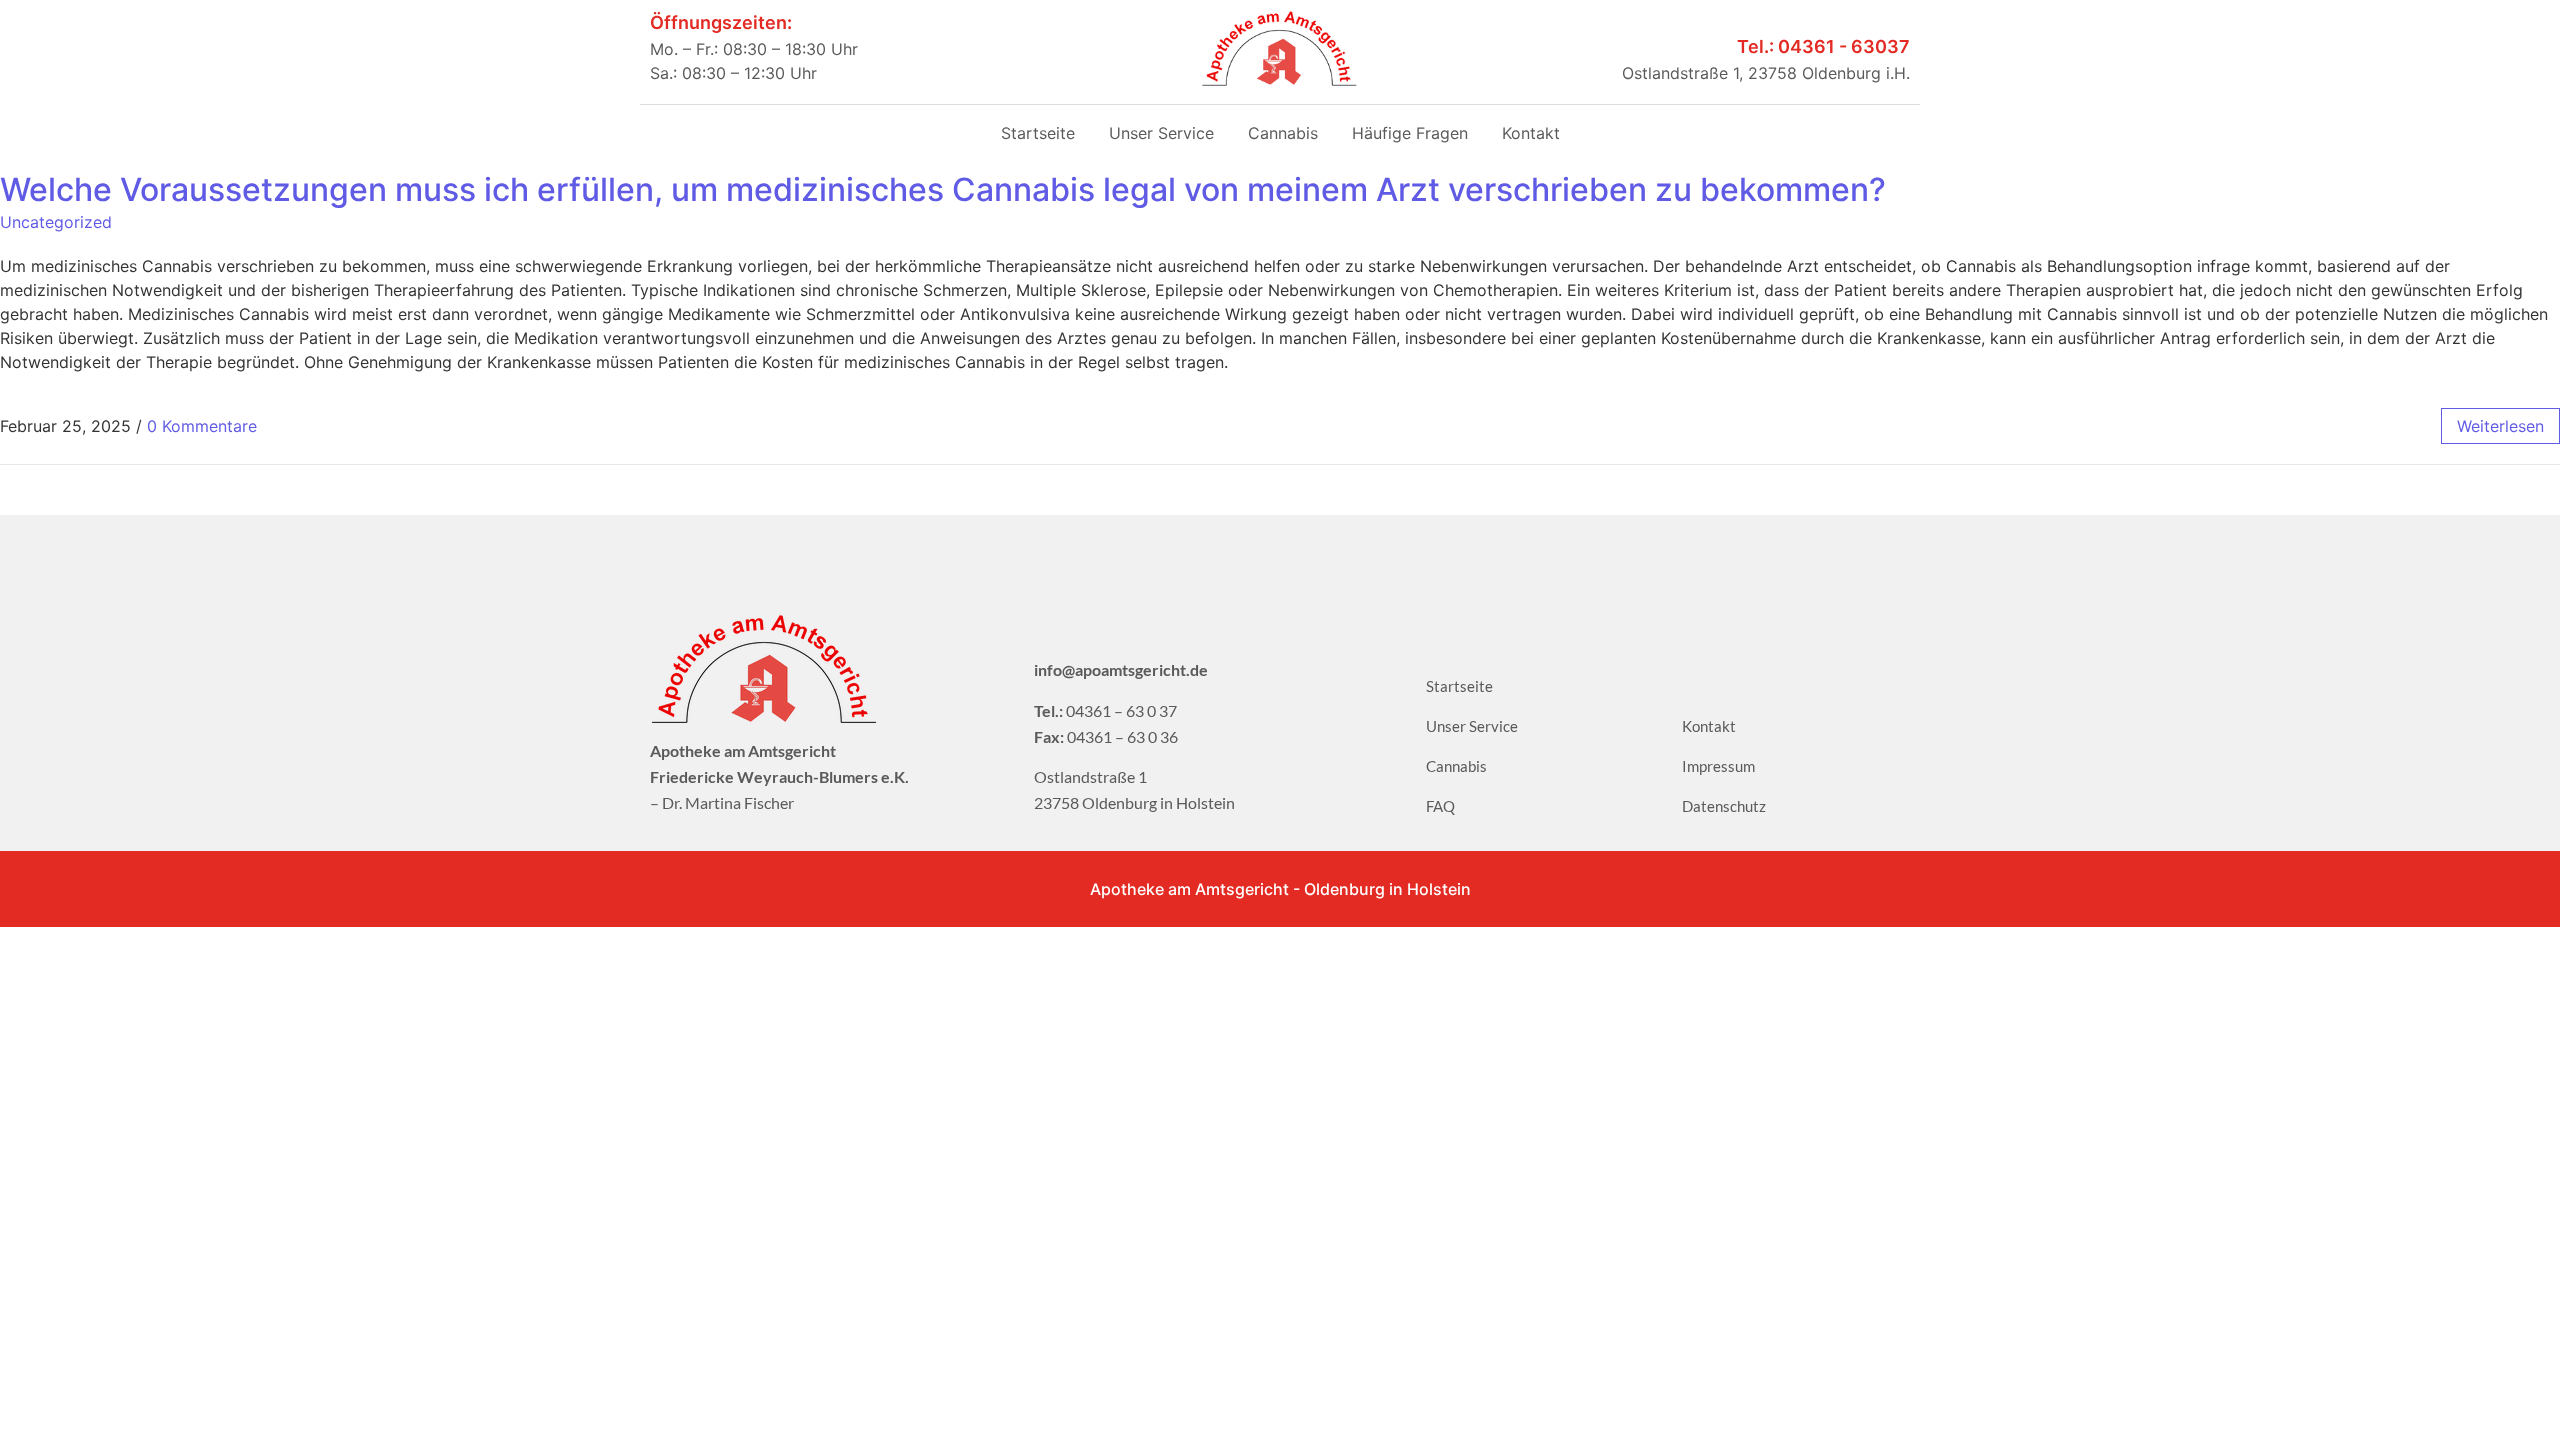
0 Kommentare (202, 426)
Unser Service (1161, 133)
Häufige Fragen (1410, 133)
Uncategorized (56, 222)
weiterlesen (2500, 426)
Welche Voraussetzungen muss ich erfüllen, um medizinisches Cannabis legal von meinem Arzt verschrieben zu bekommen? (943, 189)
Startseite (1038, 133)
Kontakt (1531, 133)
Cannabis (1283, 133)
